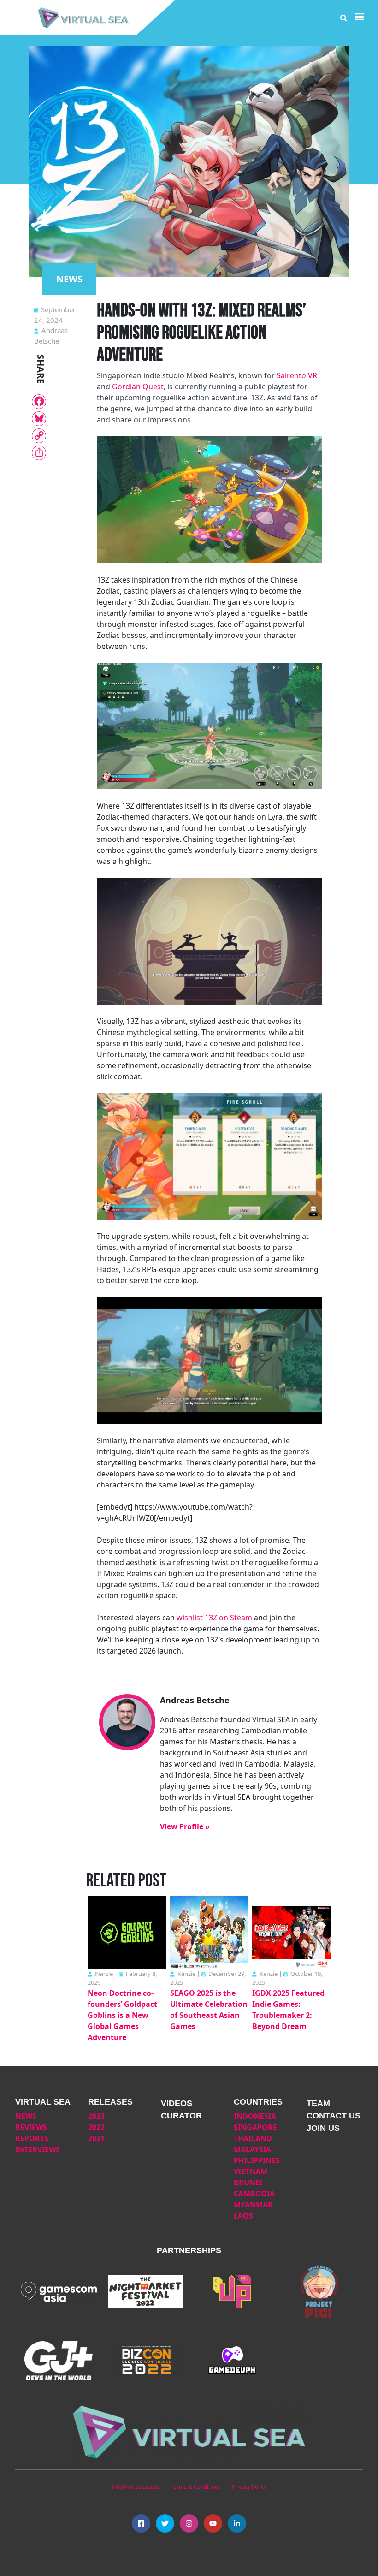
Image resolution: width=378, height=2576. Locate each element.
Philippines (257, 2160)
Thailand (253, 2138)
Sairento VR (297, 375)
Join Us (323, 2128)
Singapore (255, 2127)
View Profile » (185, 1826)
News (26, 2116)
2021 (96, 2138)
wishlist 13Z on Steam (214, 1618)
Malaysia (252, 2149)
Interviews (38, 2149)
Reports (32, 2138)
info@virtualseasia (136, 2487)
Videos (177, 2103)
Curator (181, 2116)
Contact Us (334, 2116)
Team (318, 2103)
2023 (96, 2116)
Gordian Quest (138, 387)
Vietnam (251, 2171)
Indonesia (255, 2116)
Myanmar (253, 2205)
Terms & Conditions (196, 2487)
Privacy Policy (249, 2487)
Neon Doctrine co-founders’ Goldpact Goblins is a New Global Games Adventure (122, 2015)
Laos (243, 2216)
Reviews (31, 2127)
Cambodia (254, 2194)
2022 (96, 2127)
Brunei (248, 2183)
